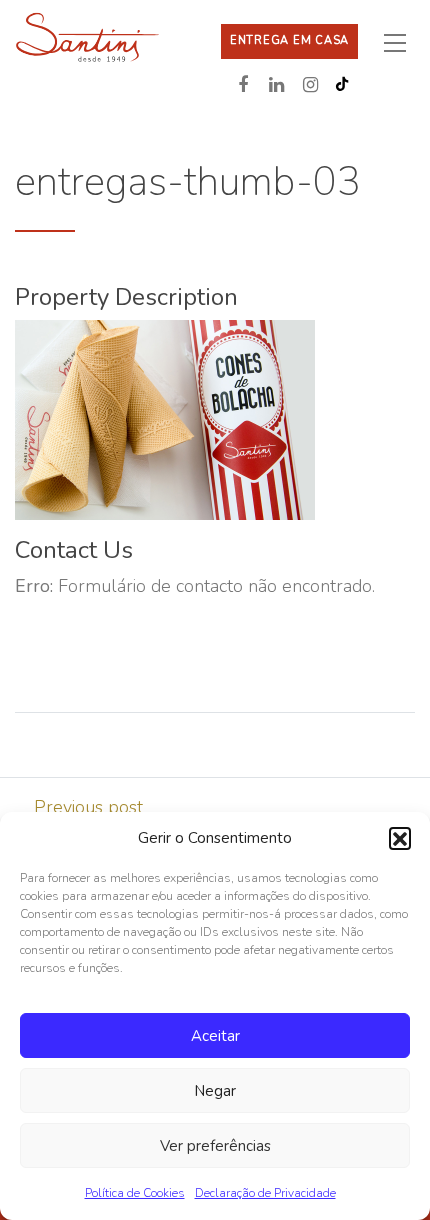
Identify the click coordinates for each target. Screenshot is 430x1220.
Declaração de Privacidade (265, 1193)
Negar (215, 1091)
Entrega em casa (289, 40)
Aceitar (215, 1036)
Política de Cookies (135, 1193)
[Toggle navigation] (403, 42)
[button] (400, 838)
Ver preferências (215, 1146)
